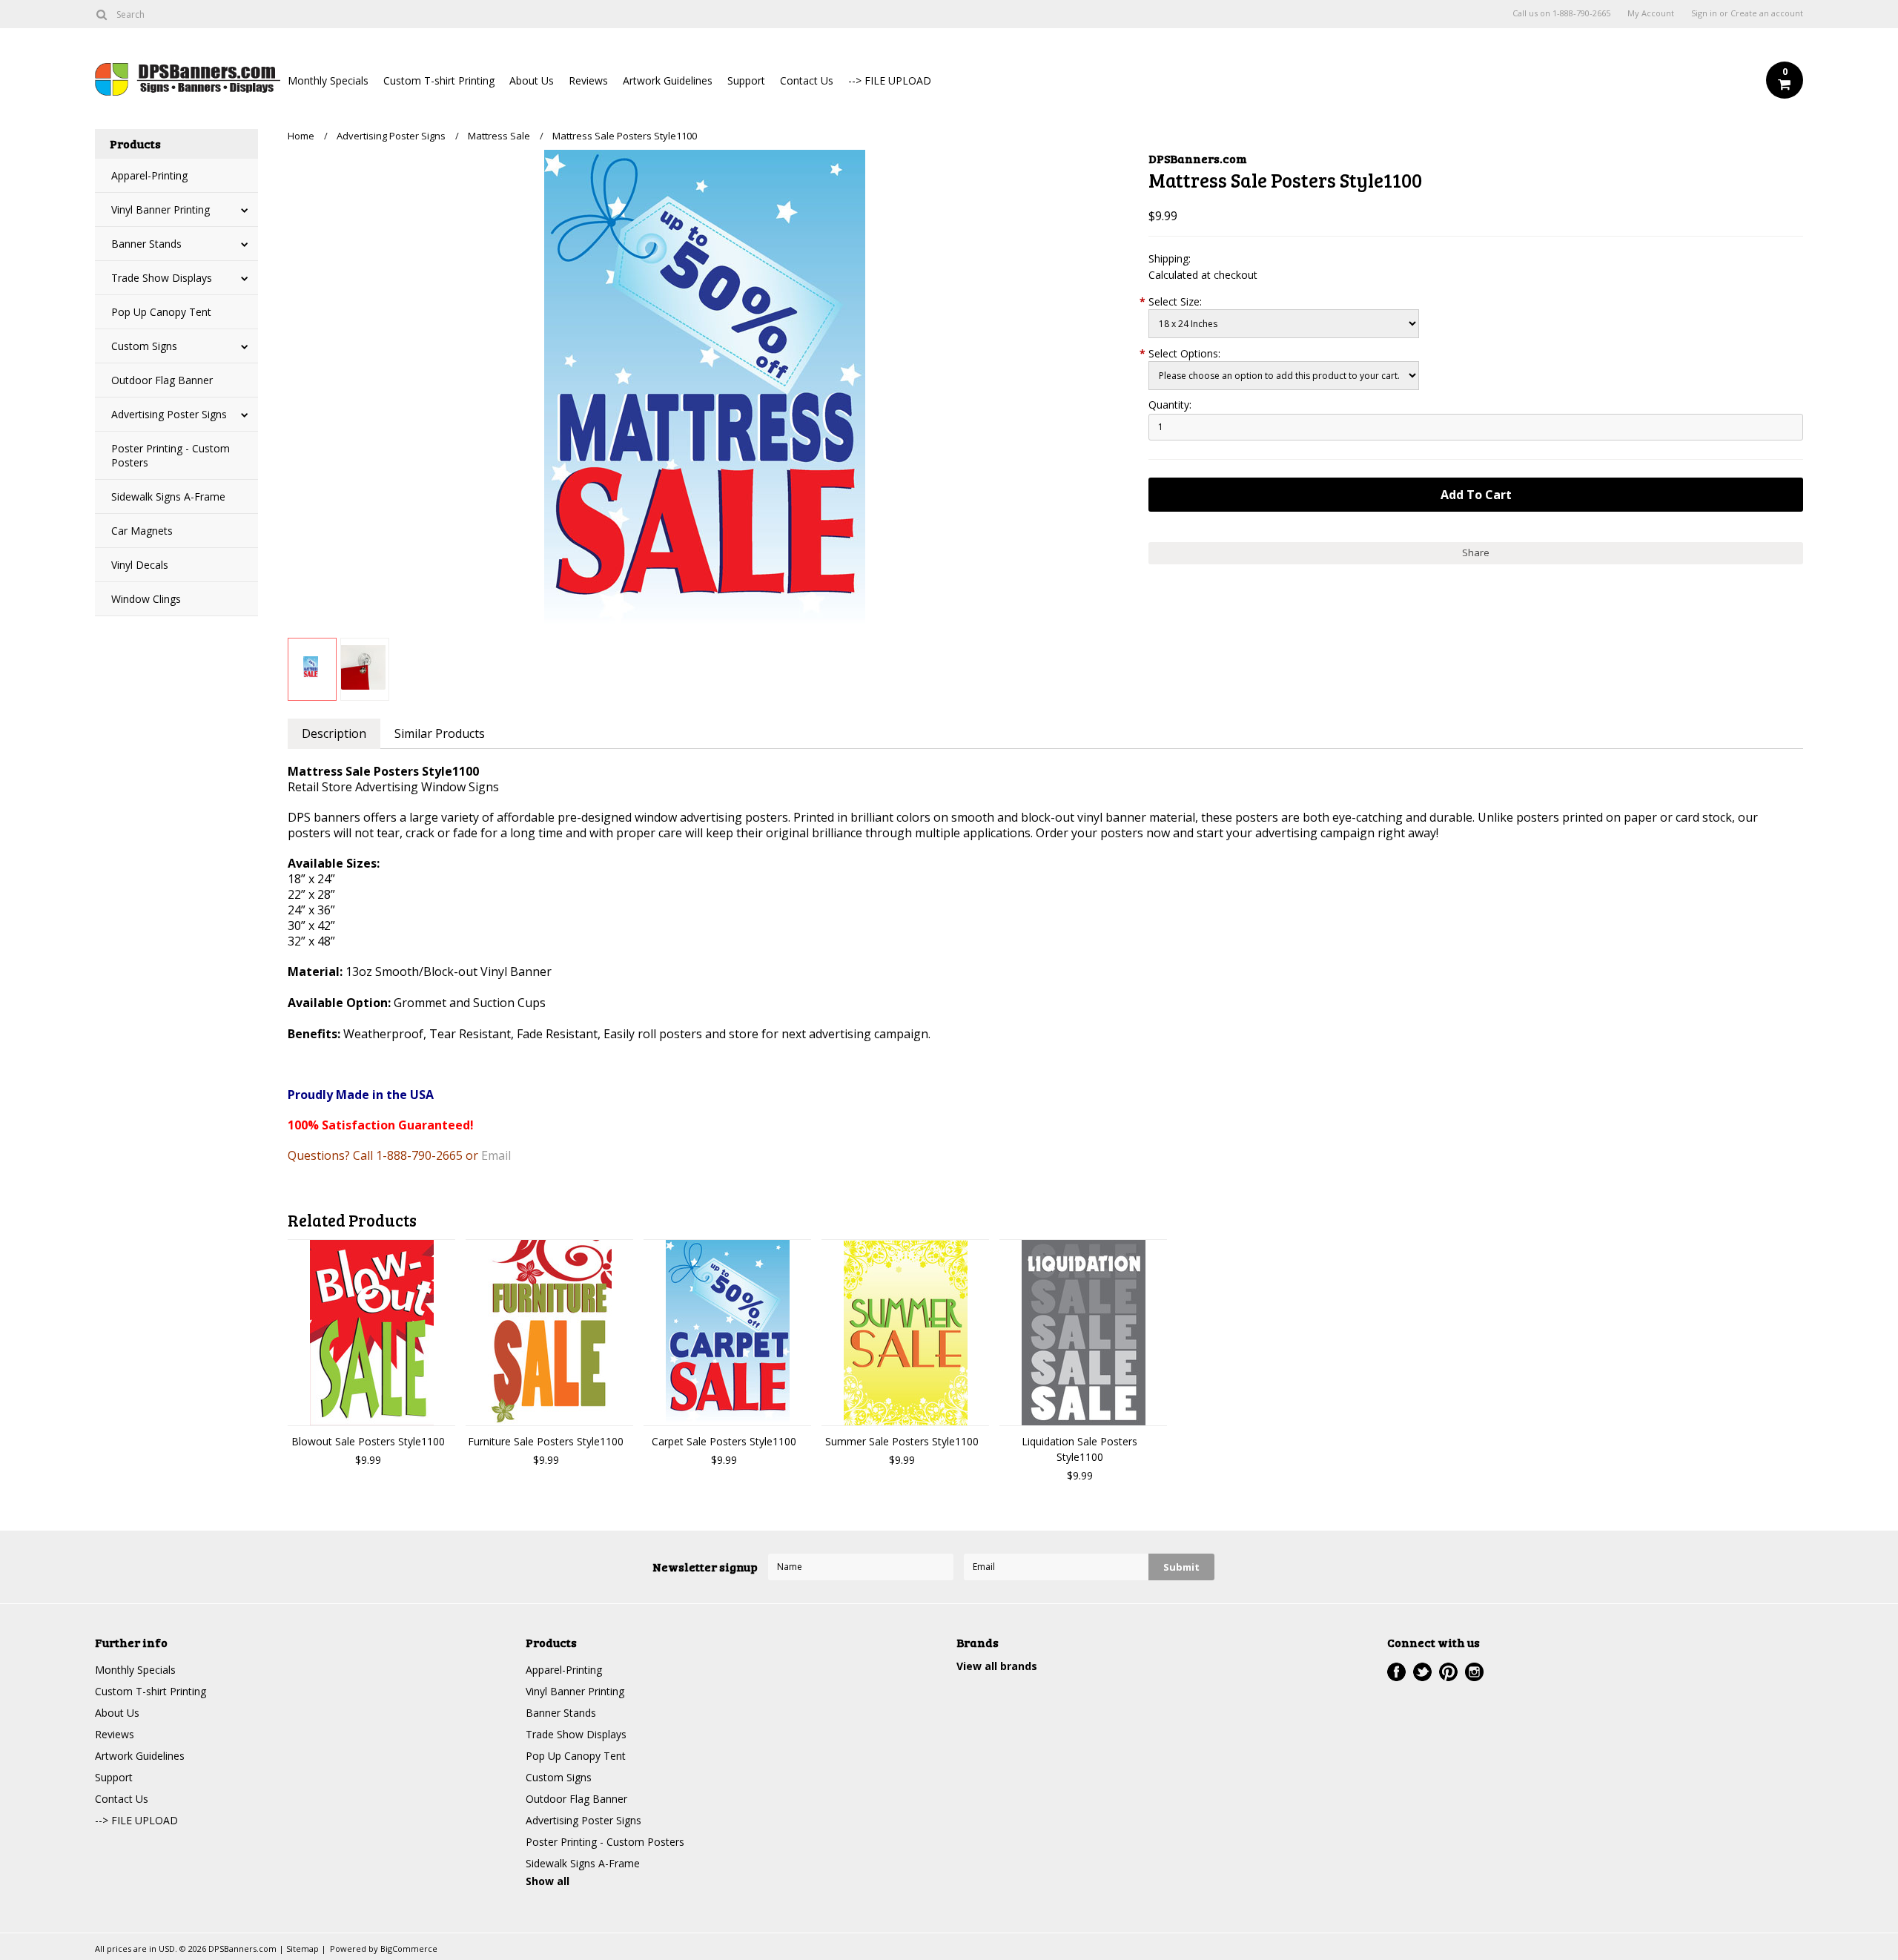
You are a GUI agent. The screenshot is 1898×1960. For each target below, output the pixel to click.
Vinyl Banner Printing (161, 209)
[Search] (101, 14)
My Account (1651, 13)
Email (496, 1155)
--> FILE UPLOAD (890, 80)
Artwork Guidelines (668, 80)
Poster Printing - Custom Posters (171, 455)
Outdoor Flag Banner (162, 380)
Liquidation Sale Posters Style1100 (1079, 1449)
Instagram (1474, 1672)
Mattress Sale (499, 136)
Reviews (588, 80)
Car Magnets (142, 531)
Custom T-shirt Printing (439, 80)
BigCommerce (409, 1949)
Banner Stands (146, 244)
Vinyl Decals (140, 565)
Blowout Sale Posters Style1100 (368, 1441)
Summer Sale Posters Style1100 (902, 1441)
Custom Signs (144, 346)
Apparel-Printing (149, 175)
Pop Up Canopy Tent (161, 312)
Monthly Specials (328, 80)
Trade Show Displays (162, 278)
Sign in (1704, 13)
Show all (548, 1881)
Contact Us (807, 80)
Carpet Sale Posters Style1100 (724, 1441)
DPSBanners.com (1198, 158)
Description (334, 733)
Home (301, 136)
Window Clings (146, 599)
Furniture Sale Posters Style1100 (546, 1441)
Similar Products (440, 733)
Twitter (1422, 1672)
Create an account (1767, 13)
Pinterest (1448, 1672)
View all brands (997, 1666)
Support (746, 80)
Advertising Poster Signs (169, 414)
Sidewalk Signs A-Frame (168, 496)
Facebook (1396, 1672)
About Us (532, 80)
